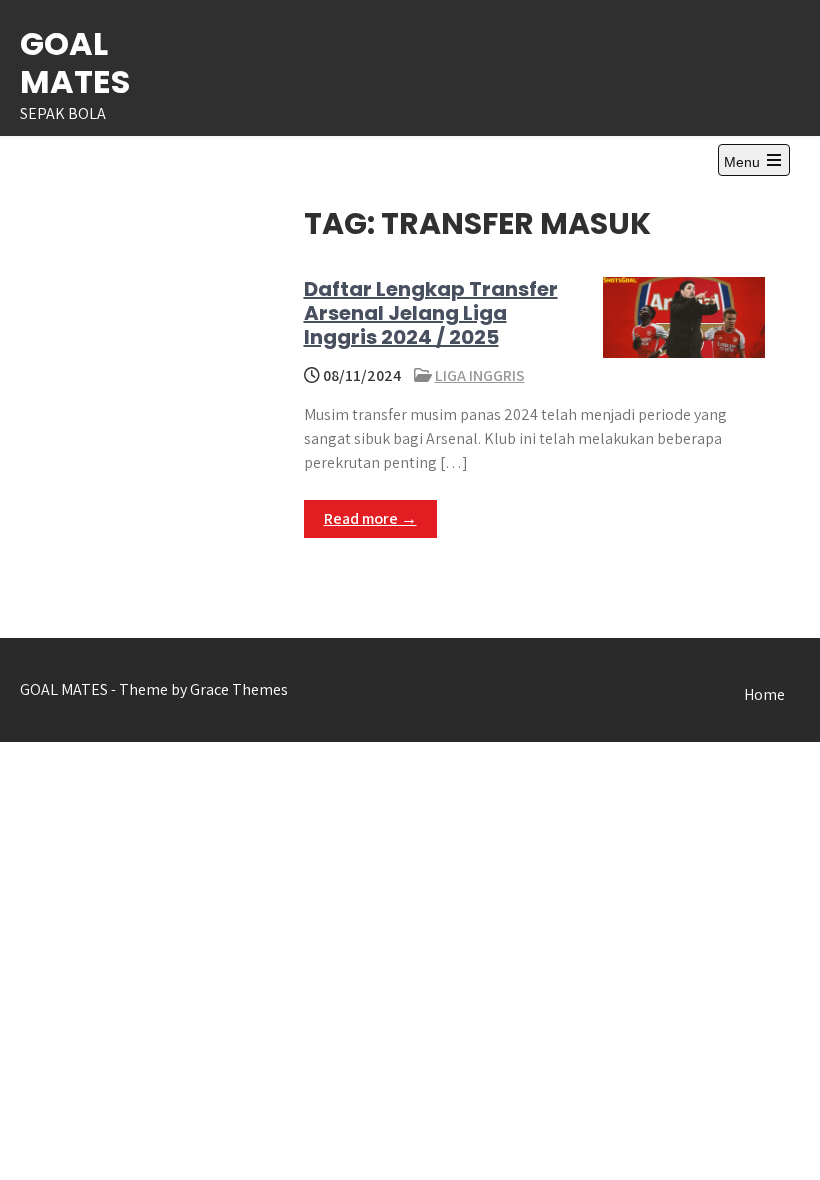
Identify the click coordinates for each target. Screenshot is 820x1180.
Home (764, 694)
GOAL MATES (75, 62)
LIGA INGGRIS (480, 375)
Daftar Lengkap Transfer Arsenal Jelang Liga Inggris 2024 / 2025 (431, 313)
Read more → (370, 518)
